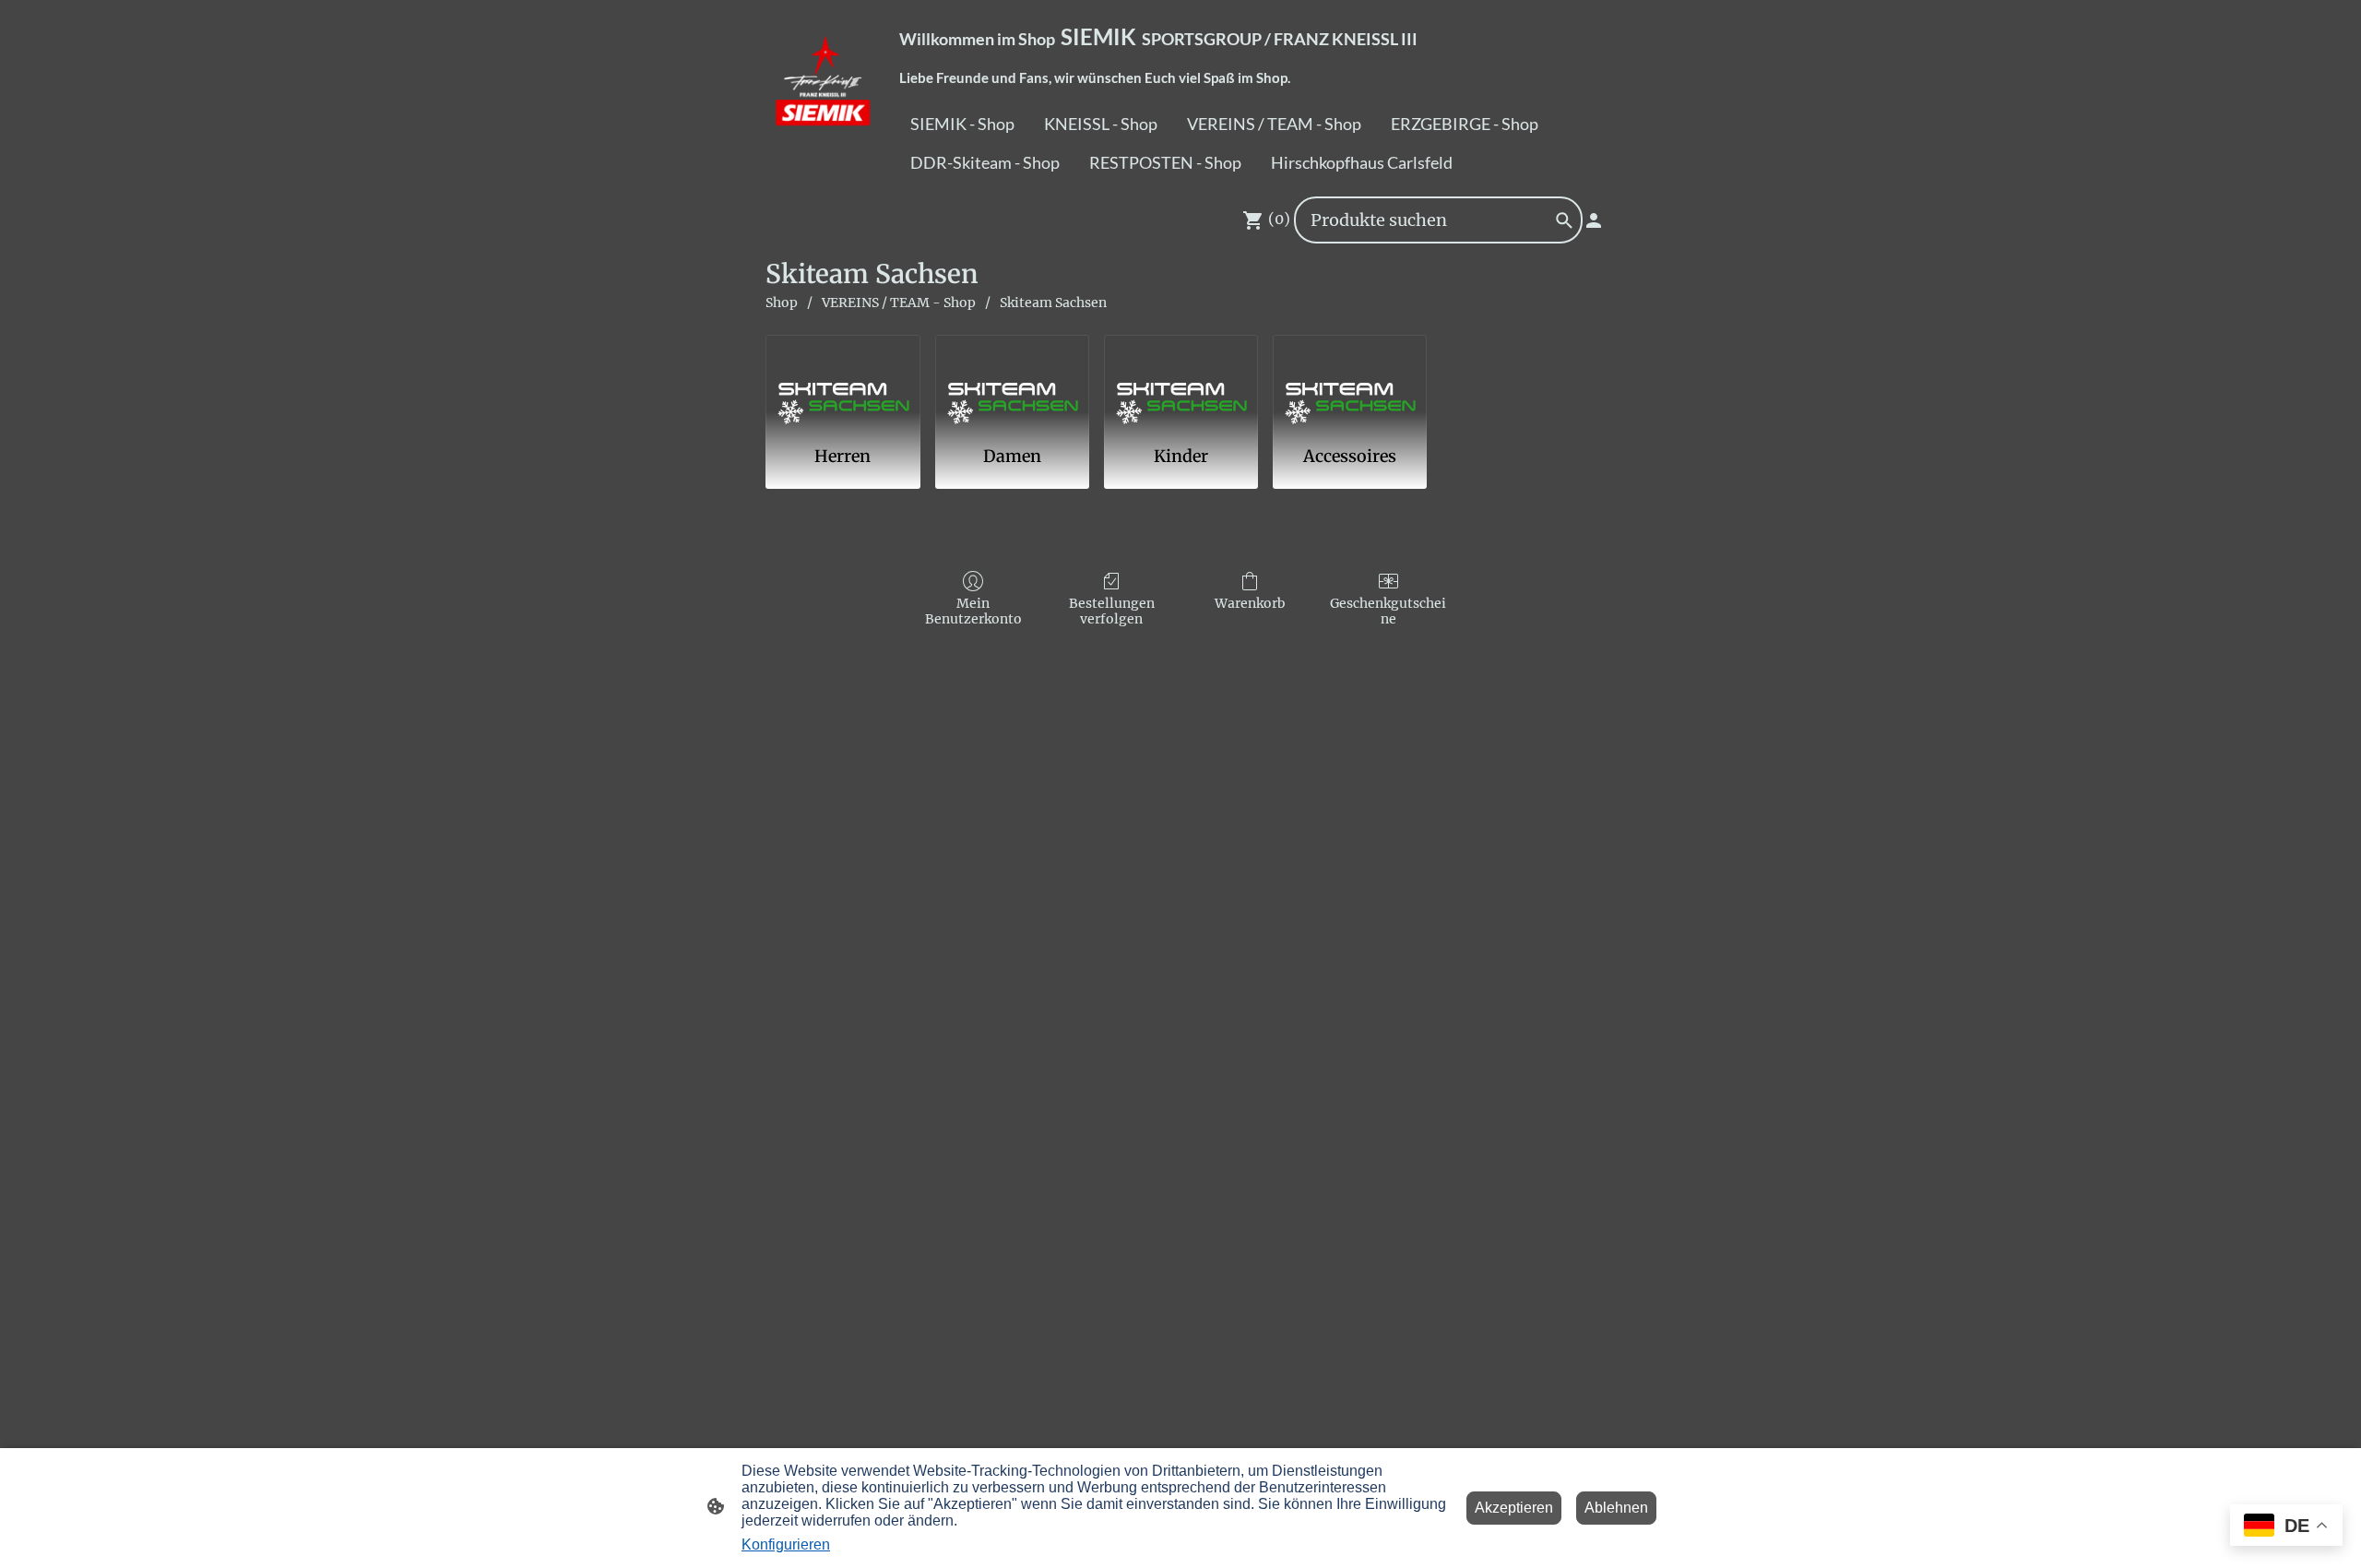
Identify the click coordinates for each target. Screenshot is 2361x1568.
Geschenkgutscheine (1388, 611)
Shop (782, 303)
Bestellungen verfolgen (1112, 611)
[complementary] (2286, 1527)
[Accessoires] (1350, 382)
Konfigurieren (786, 1544)
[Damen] (1012, 382)
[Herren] (842, 382)
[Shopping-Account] (1594, 220)
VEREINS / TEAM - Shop (899, 303)
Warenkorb (1250, 603)
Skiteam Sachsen (1053, 303)
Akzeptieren (1514, 1508)
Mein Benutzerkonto (973, 611)
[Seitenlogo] (824, 94)
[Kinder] (1181, 382)
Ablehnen (1616, 1508)
